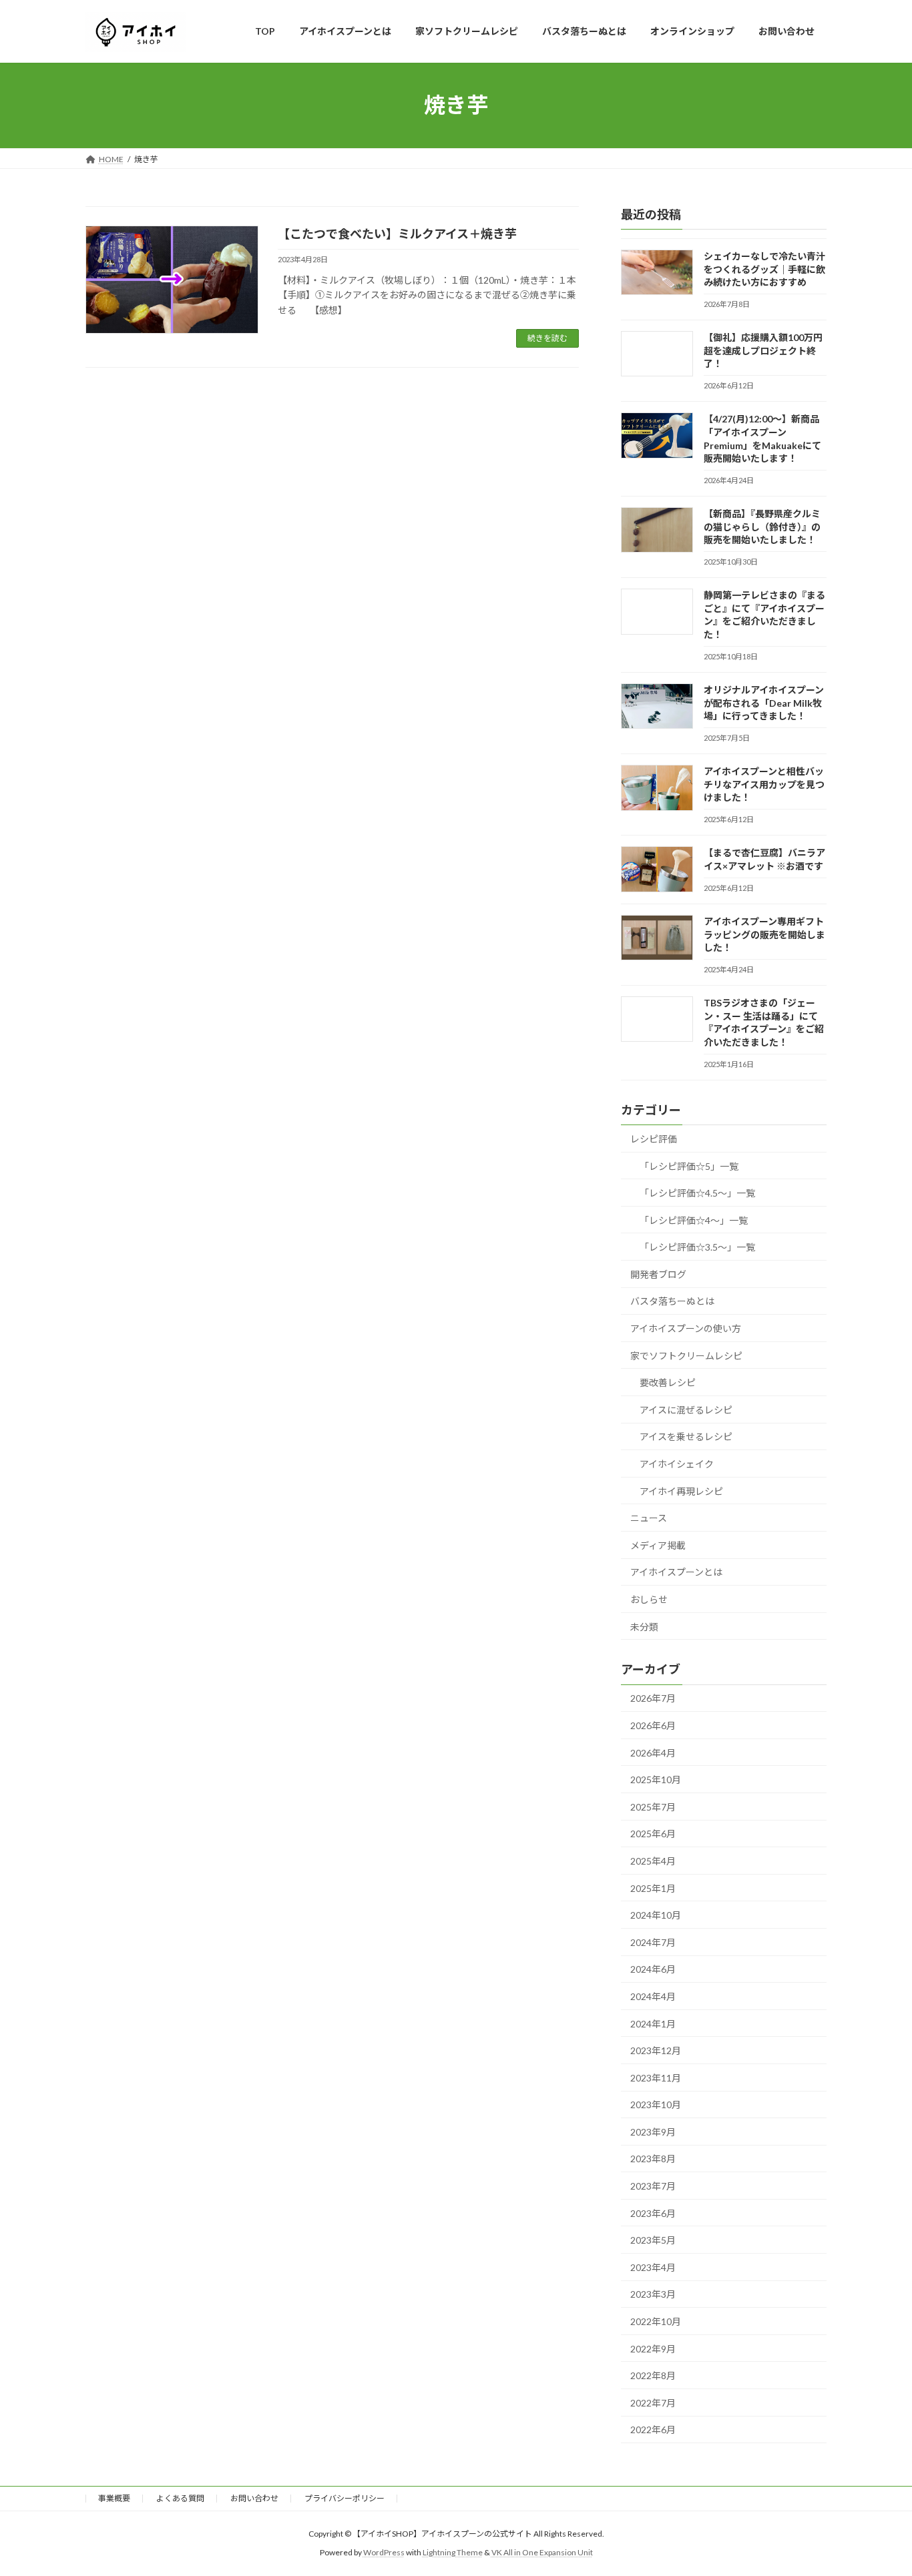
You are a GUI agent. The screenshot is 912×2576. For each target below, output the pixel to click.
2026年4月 (653, 1752)
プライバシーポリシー (345, 2498)
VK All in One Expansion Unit (542, 2552)
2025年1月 (653, 1888)
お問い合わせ (254, 2498)
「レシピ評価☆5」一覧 (689, 1166)
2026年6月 (653, 1725)
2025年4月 (653, 1861)
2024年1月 (653, 2023)
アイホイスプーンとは (676, 1572)
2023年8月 (653, 2159)
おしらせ (649, 1599)
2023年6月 (653, 2213)
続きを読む (547, 338)
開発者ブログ (658, 1274)
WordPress (384, 2552)
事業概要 (114, 2498)
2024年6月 (653, 1969)
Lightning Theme (453, 2552)
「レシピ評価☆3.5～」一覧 (697, 1247)
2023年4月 (653, 2267)
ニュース (649, 1518)
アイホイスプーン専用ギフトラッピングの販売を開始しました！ (764, 934)
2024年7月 (653, 1942)
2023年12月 (656, 2050)
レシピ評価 (654, 1139)
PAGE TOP (878, 2486)
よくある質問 (180, 2498)
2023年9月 (653, 2131)
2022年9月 (653, 2348)
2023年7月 (653, 2186)
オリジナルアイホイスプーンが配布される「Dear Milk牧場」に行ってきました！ (764, 703)
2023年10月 (656, 2105)
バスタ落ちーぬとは (672, 1301)
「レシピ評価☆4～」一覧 (694, 1220)
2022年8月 (653, 2375)
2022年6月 (653, 2430)
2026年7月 (653, 1698)
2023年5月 (653, 2240)
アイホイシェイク (677, 1464)
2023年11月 (656, 2077)
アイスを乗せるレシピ (686, 1436)
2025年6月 (653, 1834)
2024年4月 (653, 1996)
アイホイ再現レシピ (681, 1491)
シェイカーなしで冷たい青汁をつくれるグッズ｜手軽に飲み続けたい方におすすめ (764, 269)
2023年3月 (653, 2294)
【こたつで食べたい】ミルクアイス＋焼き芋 (397, 234)
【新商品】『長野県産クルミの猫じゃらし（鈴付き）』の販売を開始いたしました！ (762, 527)
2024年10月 (656, 1915)
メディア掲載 (658, 1545)
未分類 (644, 1626)
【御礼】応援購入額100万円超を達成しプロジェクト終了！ (763, 350)
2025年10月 (656, 1780)
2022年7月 (653, 2402)
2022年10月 (656, 2321)
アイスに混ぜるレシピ (686, 1409)
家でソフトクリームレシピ (686, 1355)
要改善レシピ (668, 1382)
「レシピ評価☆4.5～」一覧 (697, 1193)
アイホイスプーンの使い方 (686, 1328)
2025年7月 (653, 1806)
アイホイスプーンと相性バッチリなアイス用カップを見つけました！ (764, 784)
